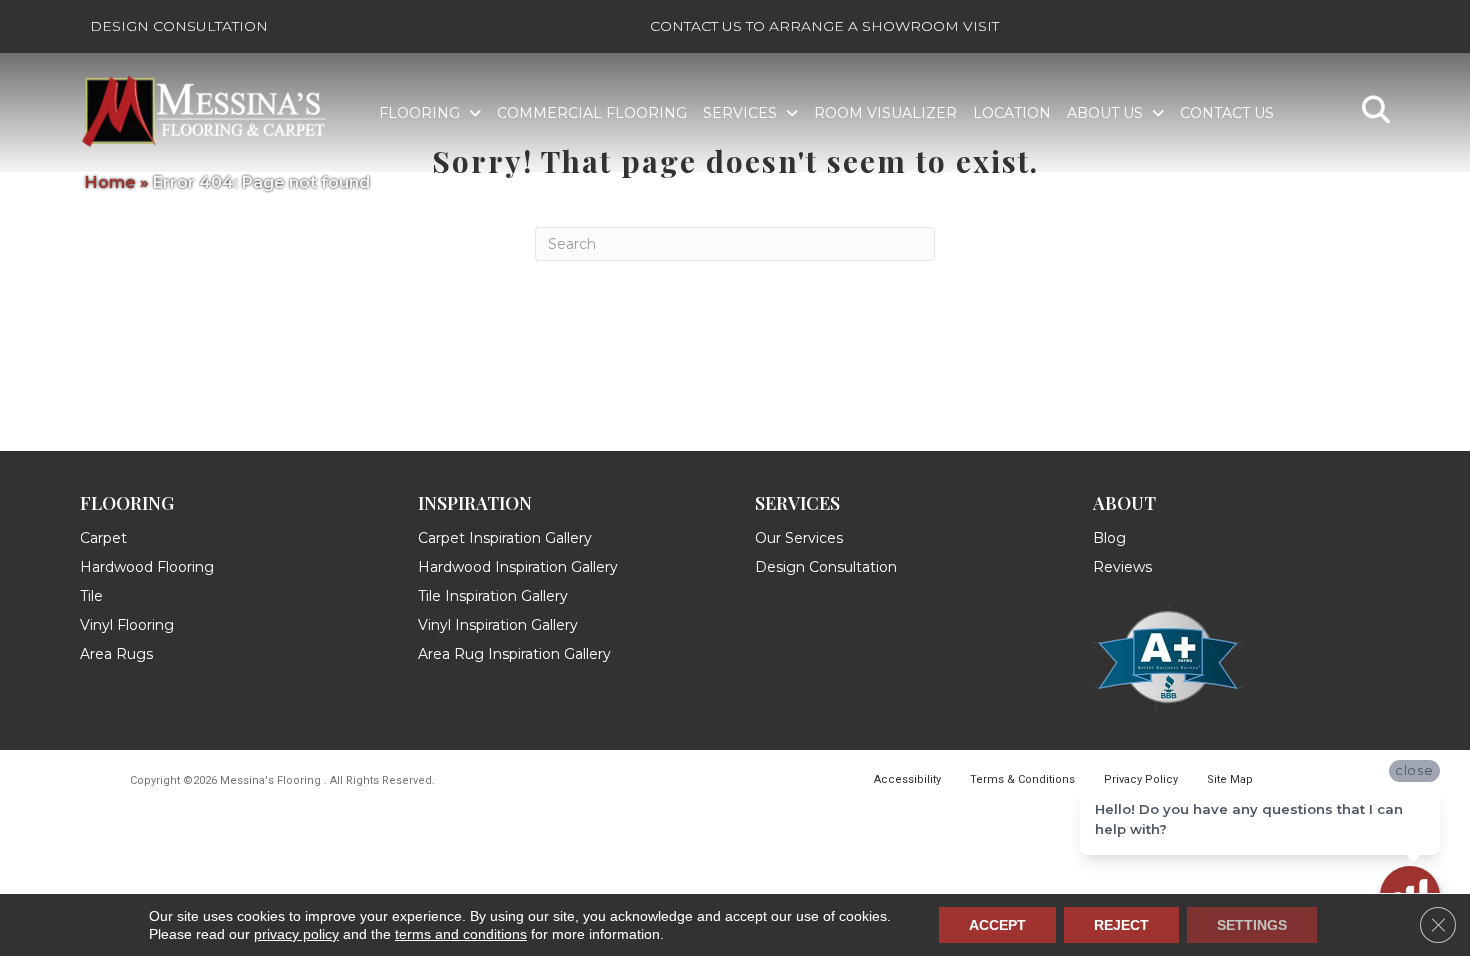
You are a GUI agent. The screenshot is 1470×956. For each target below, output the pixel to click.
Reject (1121, 925)
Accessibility (907, 779)
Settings (1252, 925)
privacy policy (296, 934)
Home (110, 182)
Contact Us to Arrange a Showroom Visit (824, 26)
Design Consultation (179, 26)
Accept (997, 925)
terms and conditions (461, 934)
